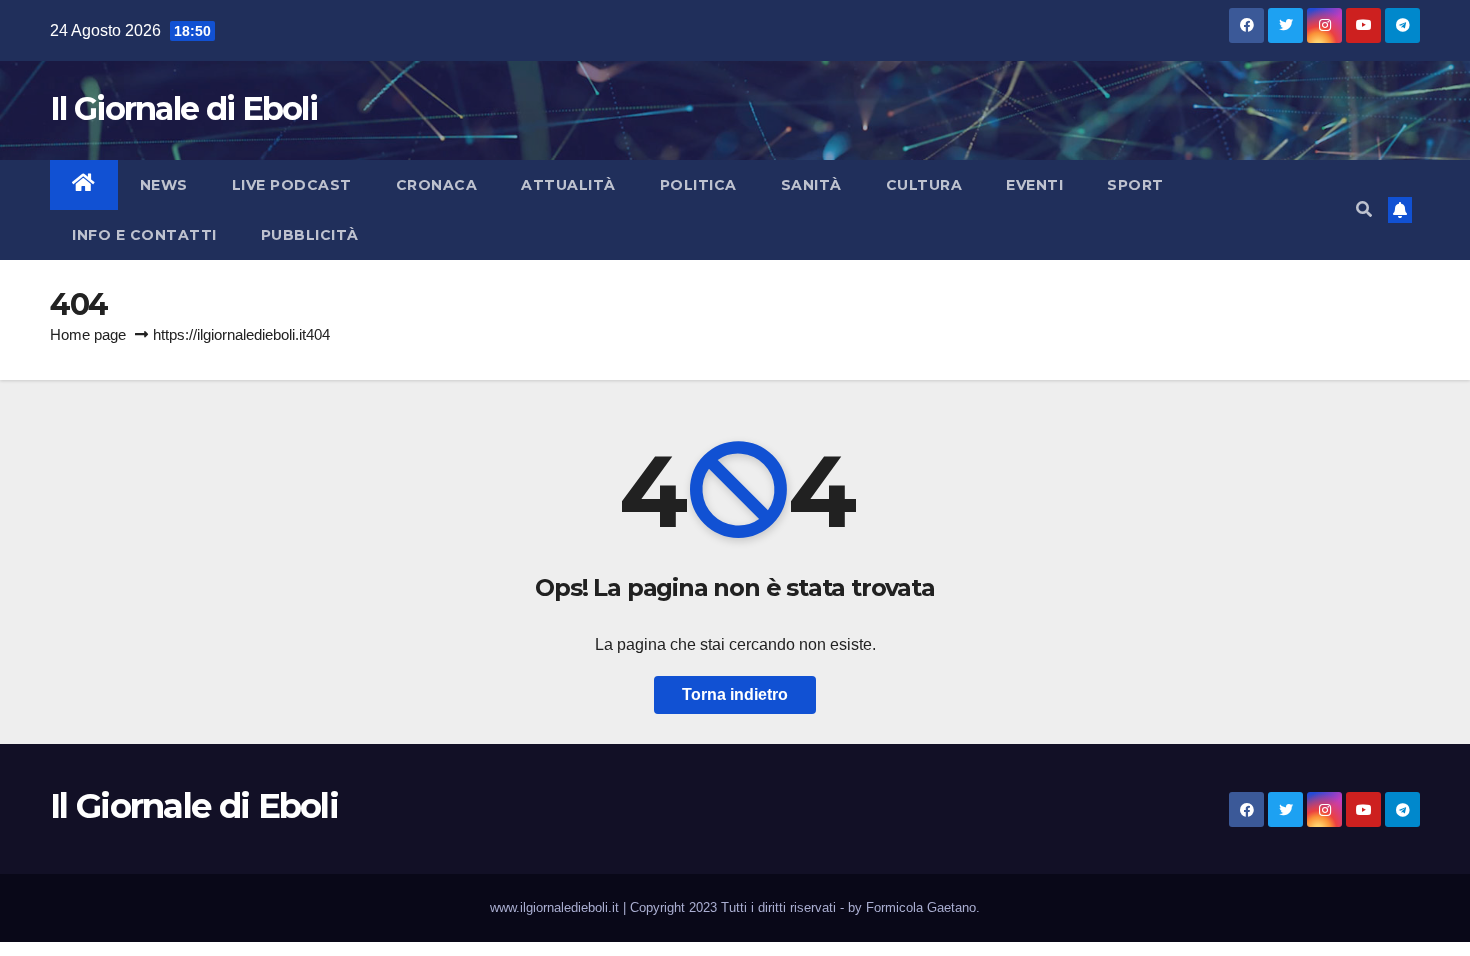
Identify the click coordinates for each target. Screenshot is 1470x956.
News (164, 185)
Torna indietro (735, 694)
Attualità (568, 185)
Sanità (811, 185)
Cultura (924, 185)
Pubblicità (310, 235)
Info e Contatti (144, 235)
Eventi (1034, 185)
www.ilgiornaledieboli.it (556, 907)
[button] (1364, 209)
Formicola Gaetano (921, 907)
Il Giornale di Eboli (183, 108)
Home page (88, 334)
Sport (1135, 185)
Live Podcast (292, 185)
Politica (698, 185)
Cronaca (437, 185)
